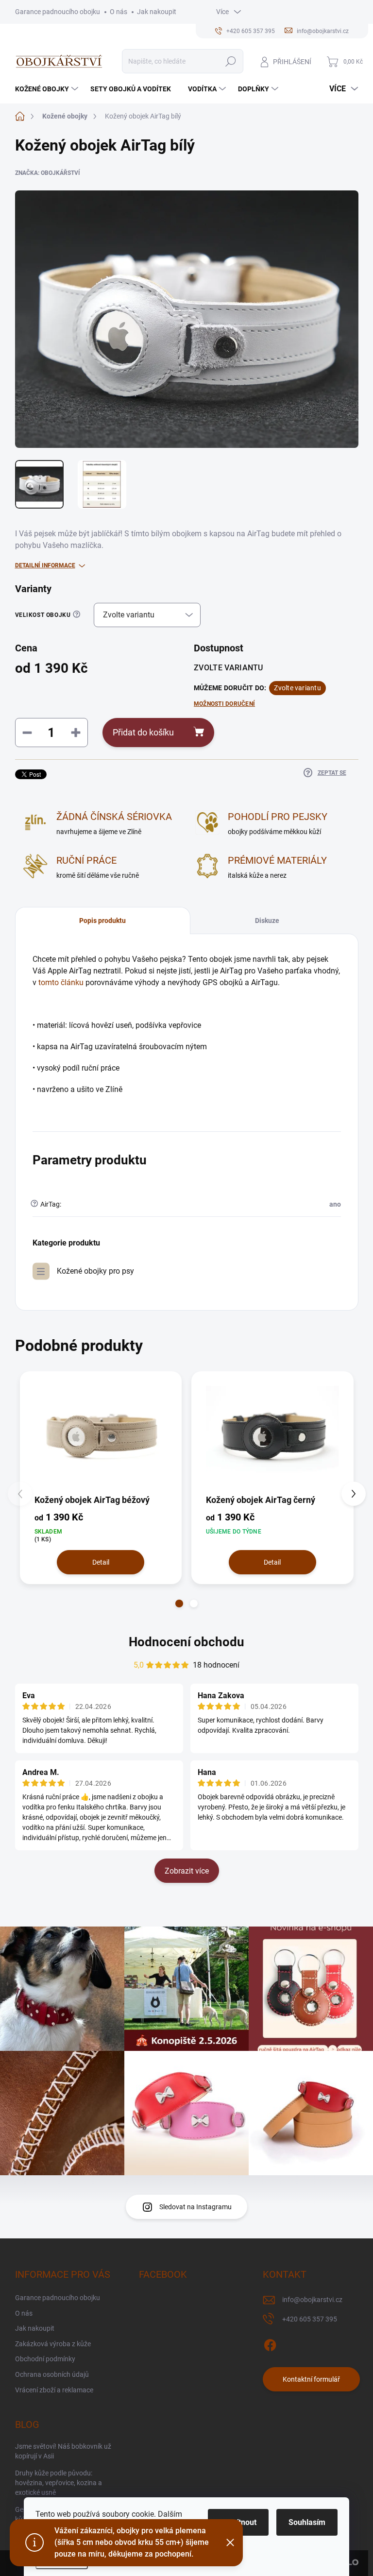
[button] (179, 1604)
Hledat (230, 61)
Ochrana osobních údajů (52, 2374)
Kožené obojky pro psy (95, 1271)
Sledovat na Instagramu (195, 2207)
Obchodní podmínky (45, 2359)
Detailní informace (45, 565)
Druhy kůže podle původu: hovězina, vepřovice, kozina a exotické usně (59, 2482)
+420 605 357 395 (310, 2319)
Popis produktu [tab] (102, 921)
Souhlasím (307, 2522)
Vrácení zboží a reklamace (54, 2390)
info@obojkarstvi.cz (312, 2300)
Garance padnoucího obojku (58, 12)
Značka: (48, 173)
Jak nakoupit (157, 12)
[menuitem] (48, 89)
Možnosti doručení (224, 704)
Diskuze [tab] (267, 921)
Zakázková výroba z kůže (53, 2344)
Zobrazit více (187, 1871)
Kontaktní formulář (311, 2379)
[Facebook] (270, 2343)
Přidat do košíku (143, 732)
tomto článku (61, 982)
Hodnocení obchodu (186, 1642)
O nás (119, 12)
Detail (101, 1562)
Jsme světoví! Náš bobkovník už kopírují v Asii (63, 2451)
